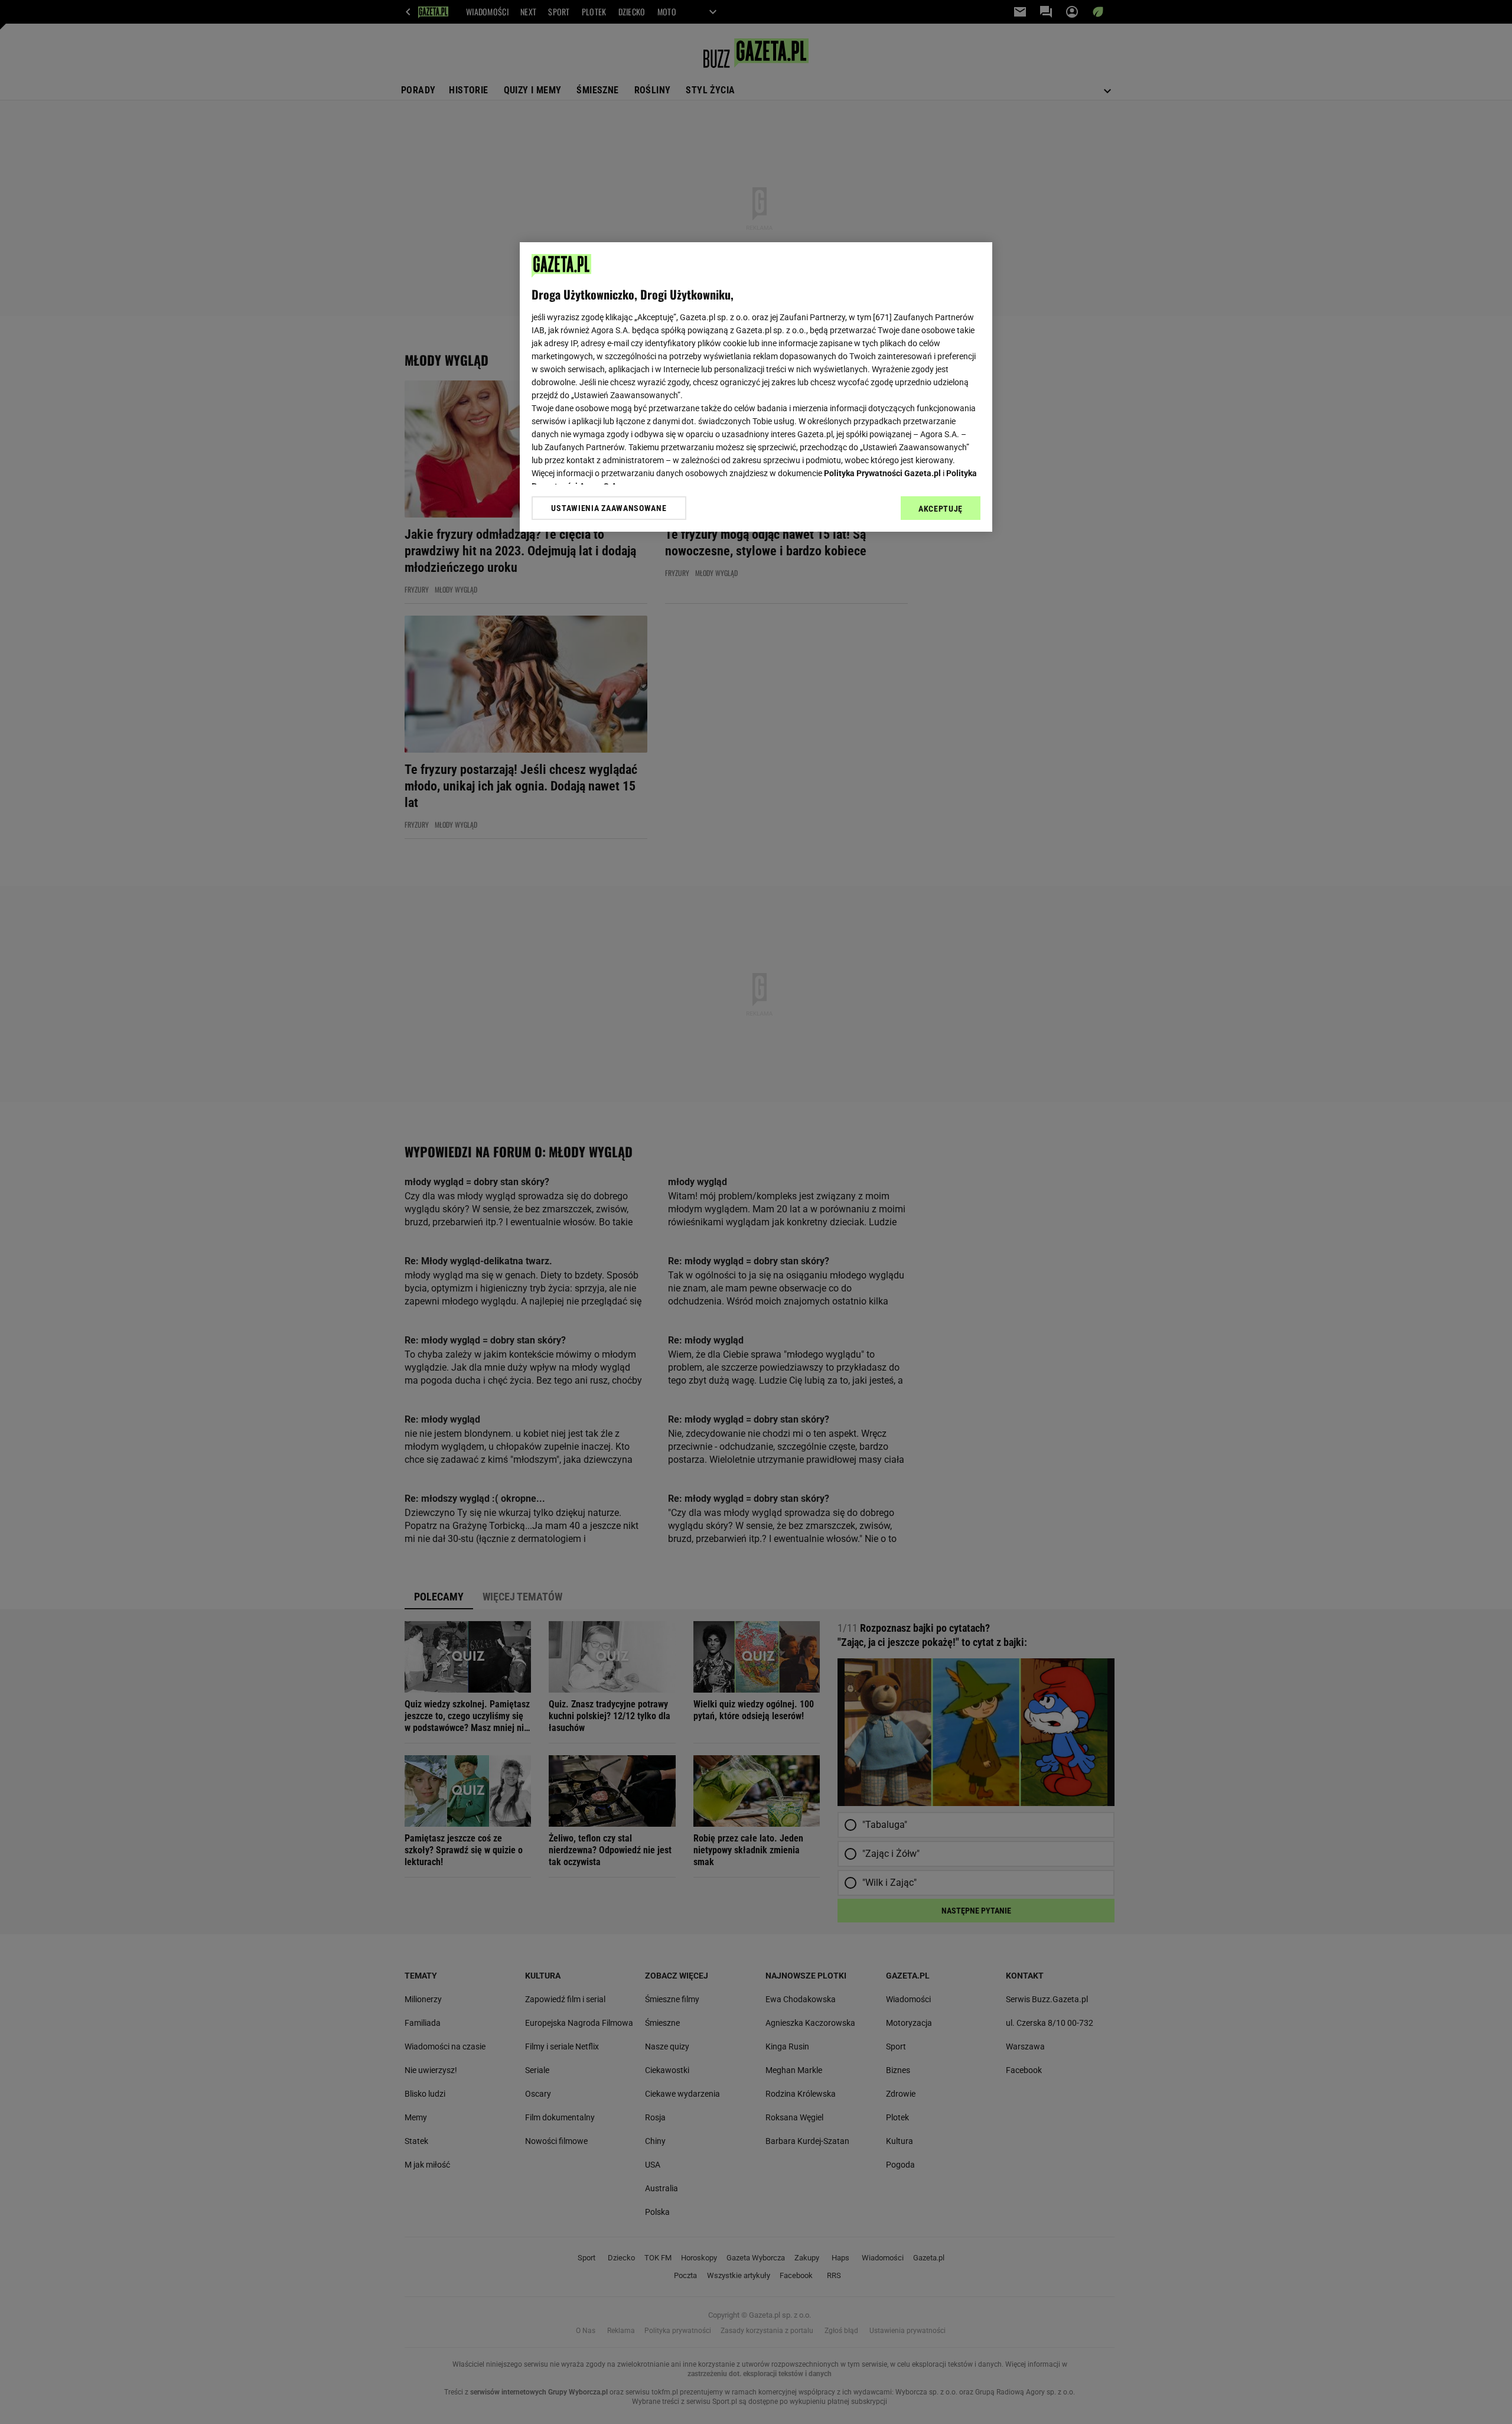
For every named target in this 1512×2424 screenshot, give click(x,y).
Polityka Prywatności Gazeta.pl (882, 473)
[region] (756, 387)
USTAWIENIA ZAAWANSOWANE (609, 508)
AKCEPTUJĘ (941, 509)
